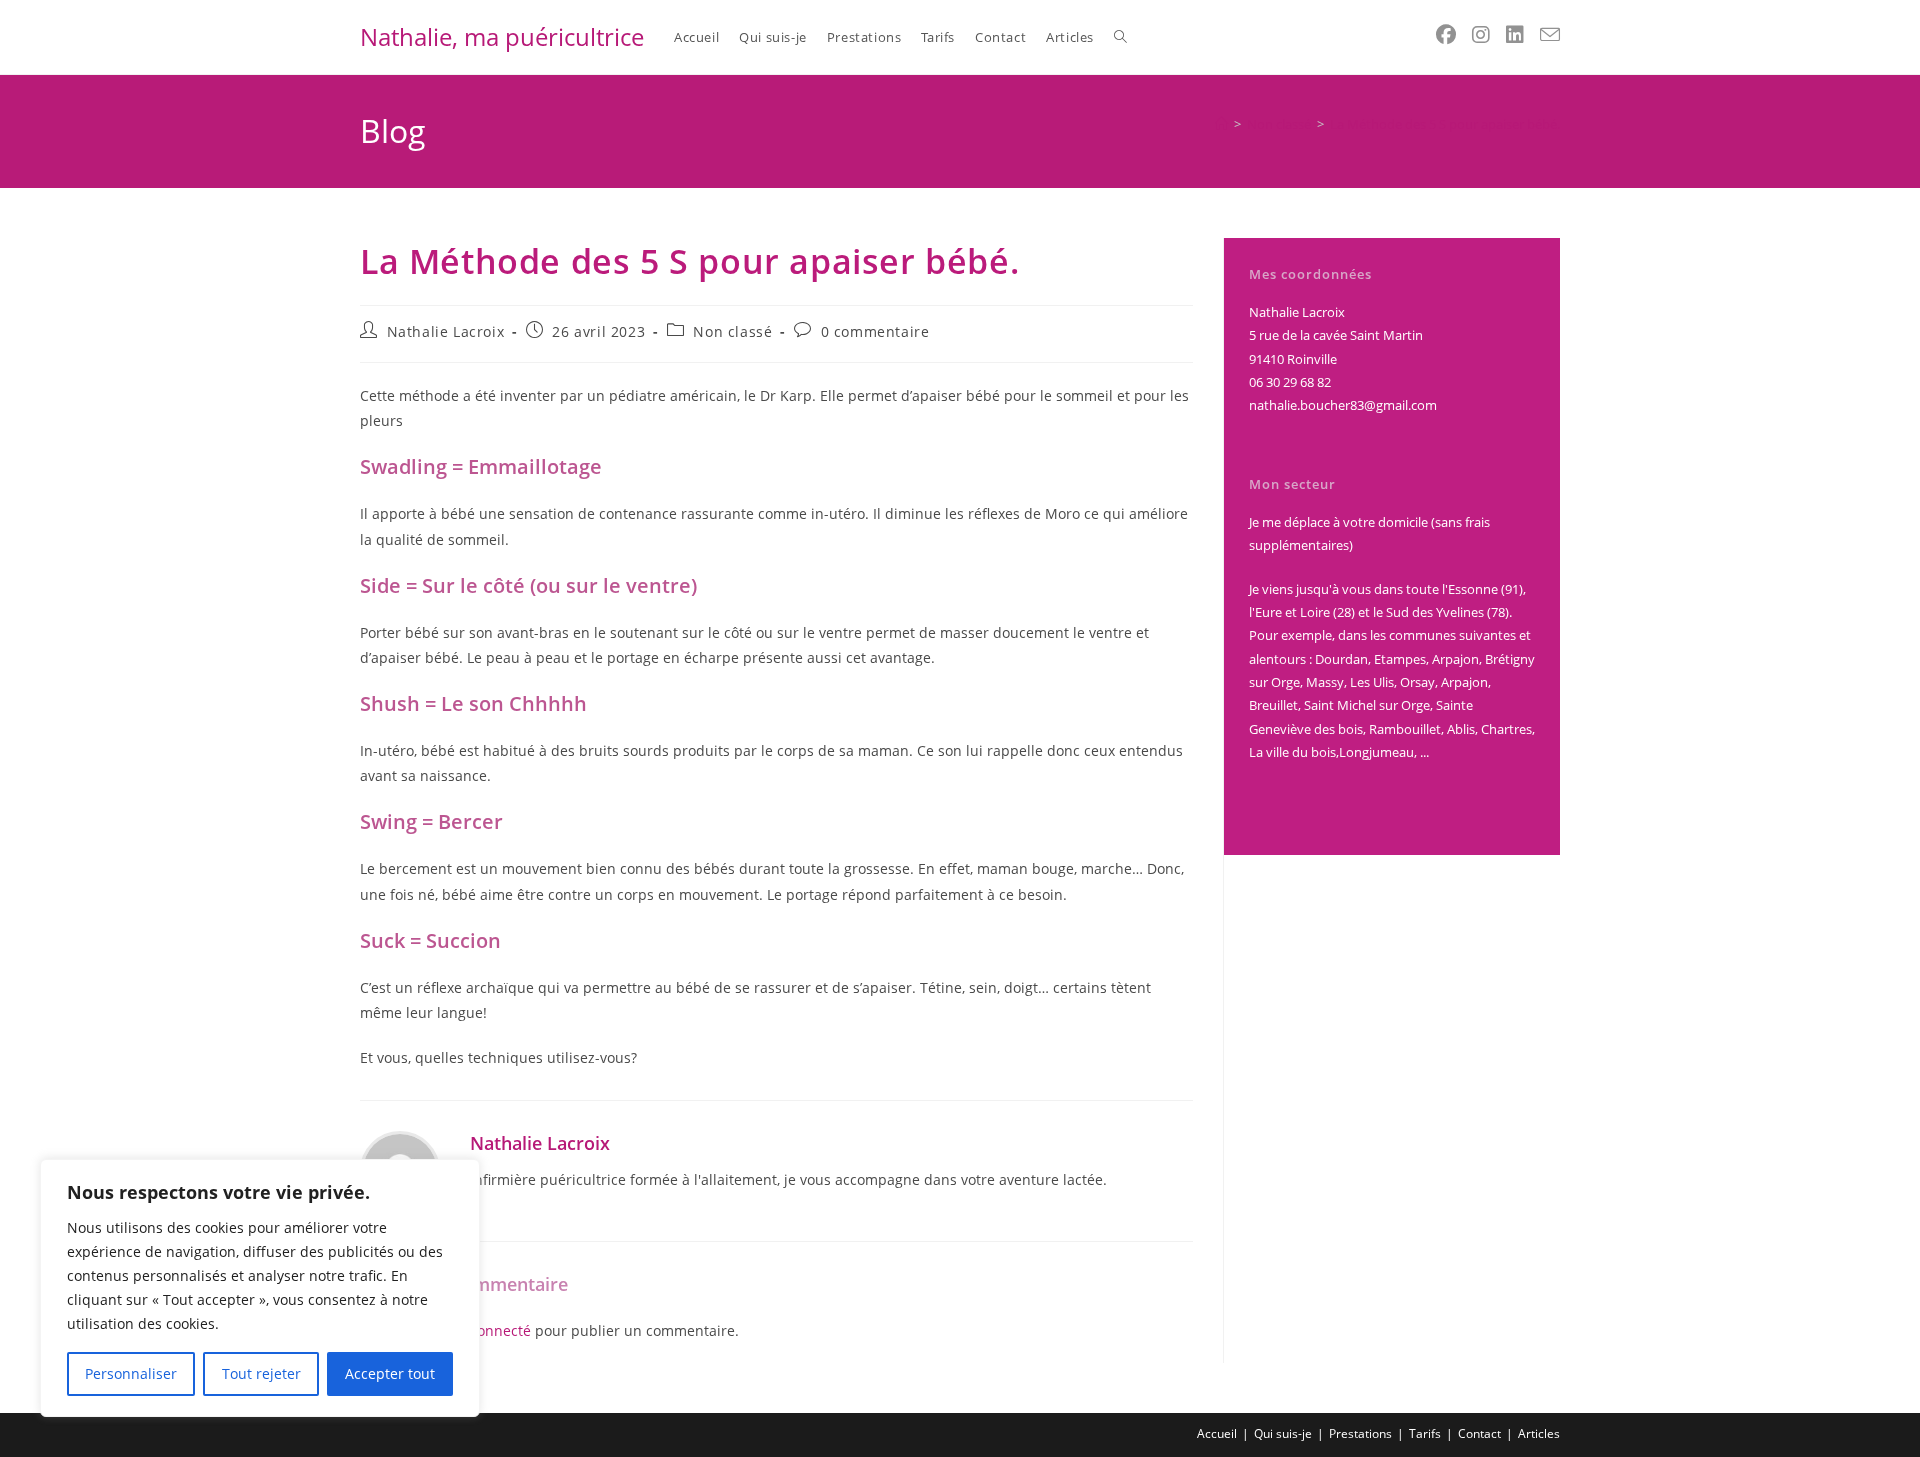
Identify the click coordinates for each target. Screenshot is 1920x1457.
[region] (260, 1288)
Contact (1479, 1433)
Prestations (1360, 1433)
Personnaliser (131, 1373)
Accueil (1217, 1433)
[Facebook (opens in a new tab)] (1446, 35)
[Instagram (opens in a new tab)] (1481, 35)
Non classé (732, 331)
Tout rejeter (261, 1373)
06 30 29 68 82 (1290, 382)
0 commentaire (875, 331)
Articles (1539, 1433)
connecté (500, 1330)
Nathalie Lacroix (446, 331)
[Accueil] (1221, 124)
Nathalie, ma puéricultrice (502, 36)
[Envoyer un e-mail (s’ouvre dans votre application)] (1550, 35)
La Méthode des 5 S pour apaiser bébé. (1445, 124)
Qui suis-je (1283, 1433)
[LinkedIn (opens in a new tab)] (1515, 35)
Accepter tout (390, 1373)
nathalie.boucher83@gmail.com (1343, 405)
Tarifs (1425, 1433)
